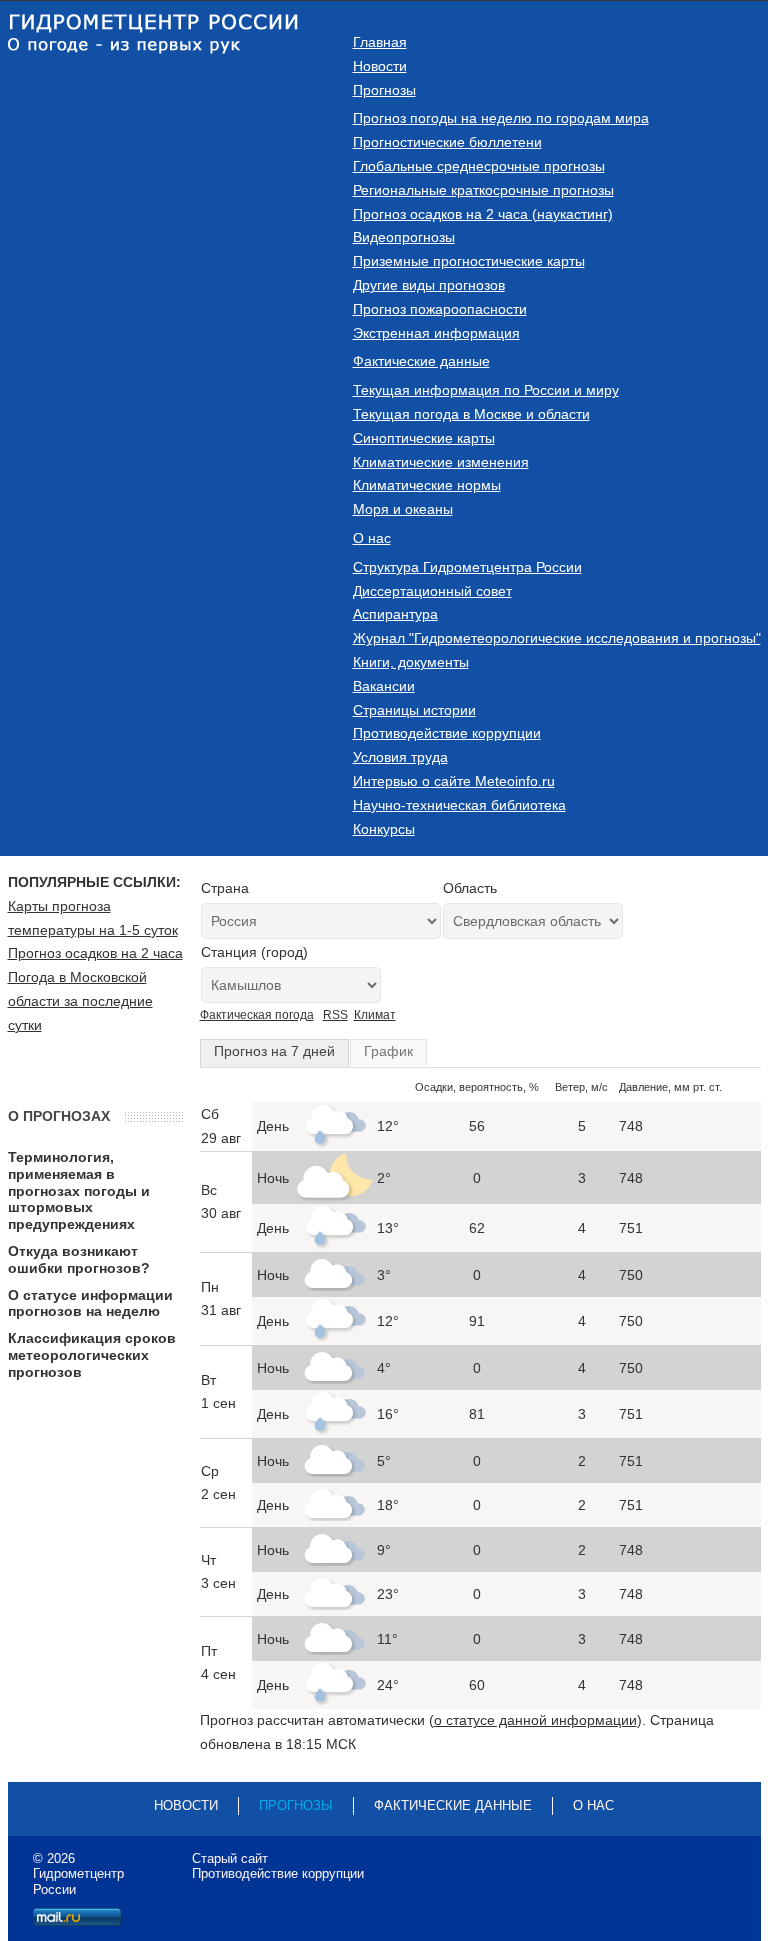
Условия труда (400, 757)
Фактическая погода (257, 1015)
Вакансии (384, 686)
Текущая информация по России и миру (486, 390)
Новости (380, 66)
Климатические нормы (427, 485)
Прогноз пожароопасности (440, 309)
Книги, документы (411, 662)
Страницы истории (414, 710)
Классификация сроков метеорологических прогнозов (92, 1355)
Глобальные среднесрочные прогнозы (479, 166)
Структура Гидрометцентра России (467, 567)
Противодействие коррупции (447, 733)
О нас (372, 538)
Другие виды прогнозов (429, 285)
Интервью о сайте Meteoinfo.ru (454, 781)
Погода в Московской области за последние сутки (80, 1001)
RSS (335, 1015)
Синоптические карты (424, 438)
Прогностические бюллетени (447, 142)
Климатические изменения (441, 462)
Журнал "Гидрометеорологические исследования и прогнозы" (557, 638)
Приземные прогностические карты (469, 261)
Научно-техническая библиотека (459, 805)
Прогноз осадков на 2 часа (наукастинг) (483, 214)
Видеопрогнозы (404, 237)
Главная (380, 42)
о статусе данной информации (535, 1720)
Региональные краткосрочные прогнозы (483, 190)
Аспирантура (395, 614)
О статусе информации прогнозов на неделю (90, 1303)
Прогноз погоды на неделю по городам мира (501, 118)
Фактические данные (421, 361)
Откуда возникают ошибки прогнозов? (79, 1259)
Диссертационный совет (432, 591)
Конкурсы (384, 829)
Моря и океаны (403, 509)
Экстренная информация (436, 333)
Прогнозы (384, 90)
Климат (375, 1015)
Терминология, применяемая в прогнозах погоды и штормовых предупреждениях (79, 1190)
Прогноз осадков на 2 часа (95, 953)
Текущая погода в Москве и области (471, 414)
